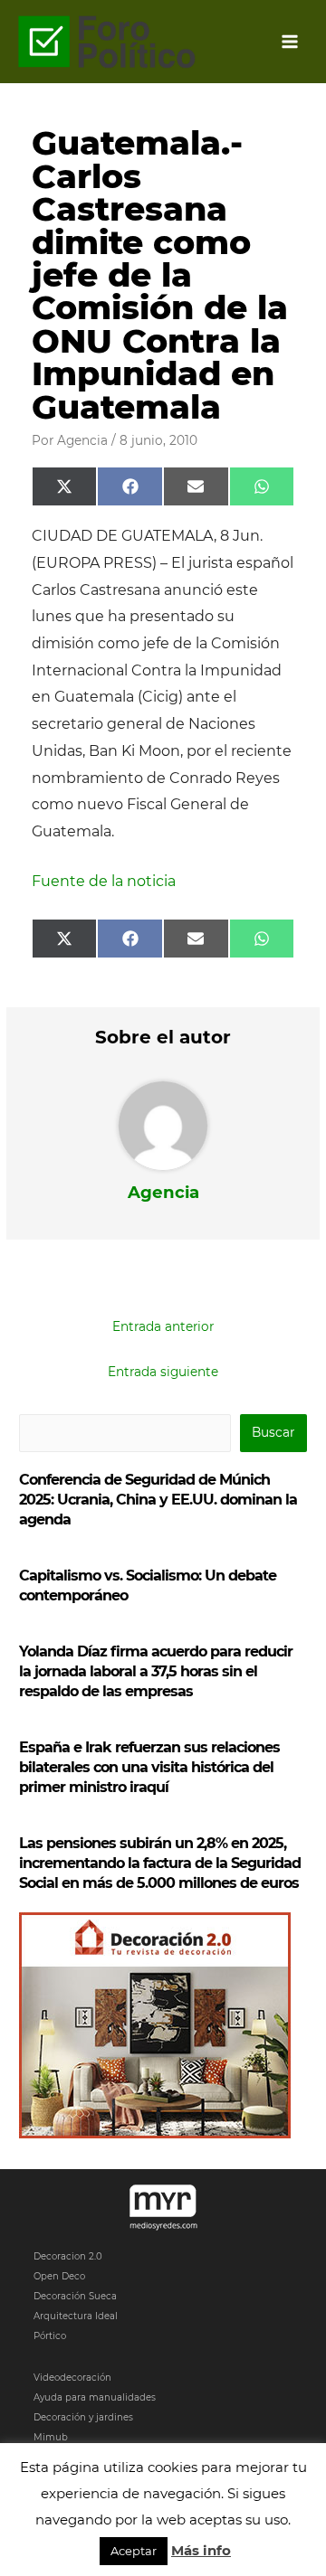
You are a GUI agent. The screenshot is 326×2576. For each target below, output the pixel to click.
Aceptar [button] (134, 2551)
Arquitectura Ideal (76, 2316)
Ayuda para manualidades (95, 2397)
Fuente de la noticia (104, 881)
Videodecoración (72, 2378)
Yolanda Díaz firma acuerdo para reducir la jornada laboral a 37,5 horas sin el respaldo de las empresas (156, 1671)
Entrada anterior (163, 1326)
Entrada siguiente (163, 1372)
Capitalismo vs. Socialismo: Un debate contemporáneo (148, 1585)
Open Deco (59, 2276)
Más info (201, 2550)
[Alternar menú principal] (290, 42)
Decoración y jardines (83, 2417)
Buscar (273, 1432)
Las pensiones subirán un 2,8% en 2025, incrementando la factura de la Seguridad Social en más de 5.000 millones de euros (160, 1863)
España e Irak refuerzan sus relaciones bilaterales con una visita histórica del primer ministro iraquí (149, 1767)
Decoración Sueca (75, 2296)
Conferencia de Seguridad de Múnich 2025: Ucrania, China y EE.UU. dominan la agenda (158, 1500)
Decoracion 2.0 (68, 2256)
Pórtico (50, 2336)
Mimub (51, 2437)
